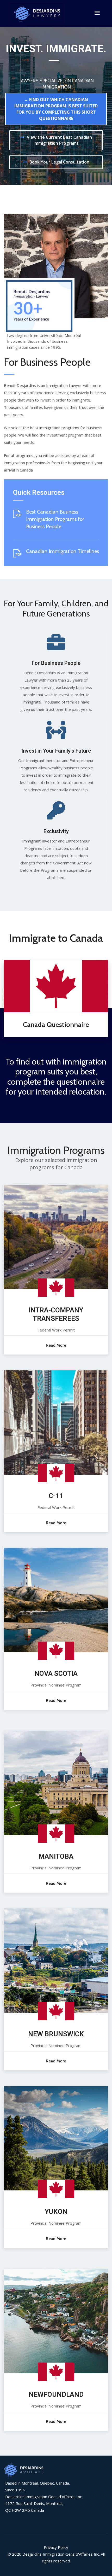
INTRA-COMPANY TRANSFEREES (56, 1314)
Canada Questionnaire (56, 1025)
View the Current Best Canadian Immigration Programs (59, 140)
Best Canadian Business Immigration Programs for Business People (55, 519)
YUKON (56, 2212)
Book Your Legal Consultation (59, 162)
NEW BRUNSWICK (56, 2034)
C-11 (56, 1496)
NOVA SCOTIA (56, 1673)
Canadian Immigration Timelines (63, 551)
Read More (56, 1345)
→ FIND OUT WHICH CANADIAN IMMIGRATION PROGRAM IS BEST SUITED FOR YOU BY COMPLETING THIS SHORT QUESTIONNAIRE (56, 109)
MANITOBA (56, 1856)
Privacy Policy (56, 2547)
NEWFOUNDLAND (56, 2394)
